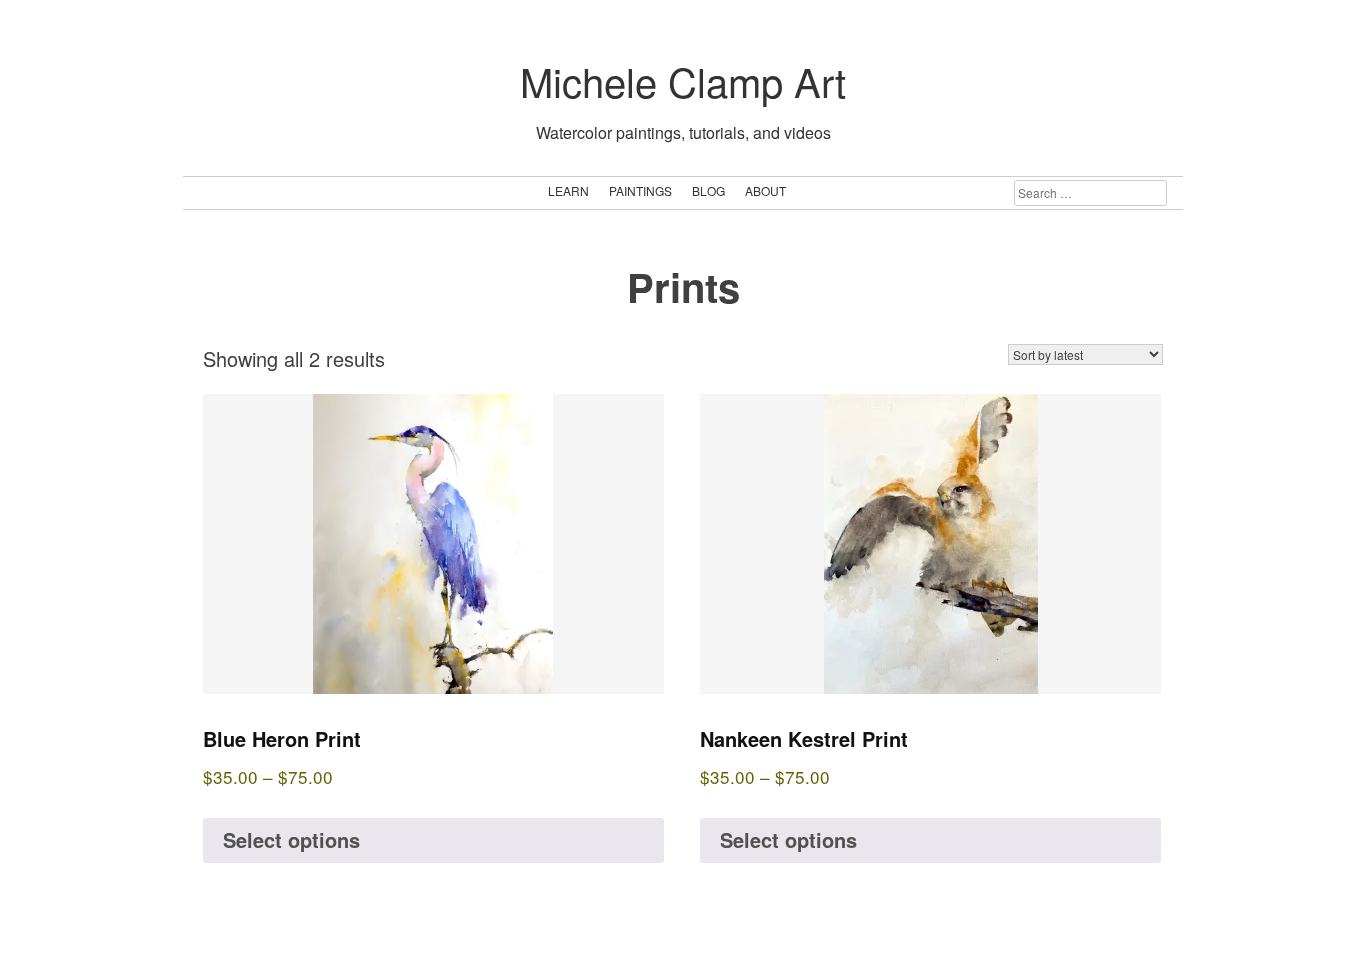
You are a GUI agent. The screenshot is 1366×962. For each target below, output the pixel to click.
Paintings (640, 190)
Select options (291, 839)
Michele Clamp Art (683, 80)
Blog (708, 190)
